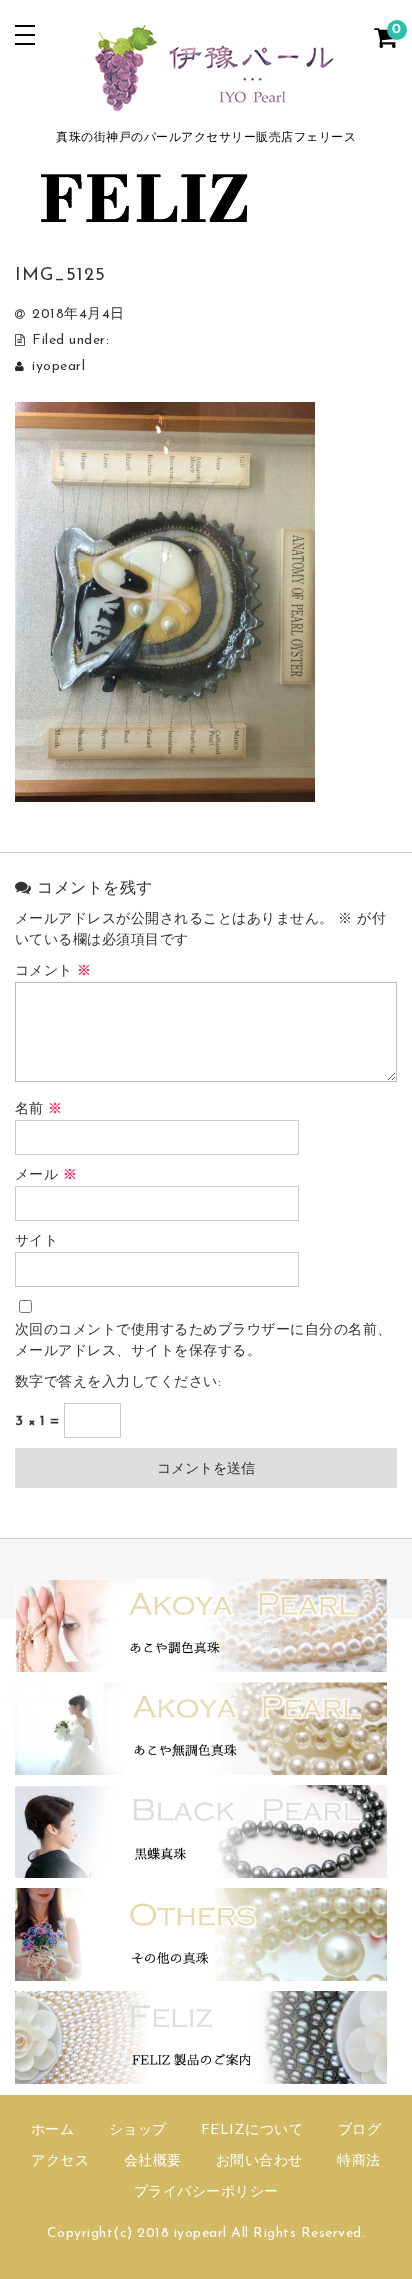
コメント (53, 971)
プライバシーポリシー (206, 2192)
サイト (37, 1241)
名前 (39, 1109)
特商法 (359, 2161)
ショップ (138, 2130)
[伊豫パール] (206, 102)
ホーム (53, 2130)
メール (46, 1175)
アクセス (60, 2161)
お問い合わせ (259, 2161)
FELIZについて (252, 2130)
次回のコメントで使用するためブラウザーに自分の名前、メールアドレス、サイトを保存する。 (203, 1341)
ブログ (360, 2130)
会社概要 (153, 2161)
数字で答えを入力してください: (118, 1382)
